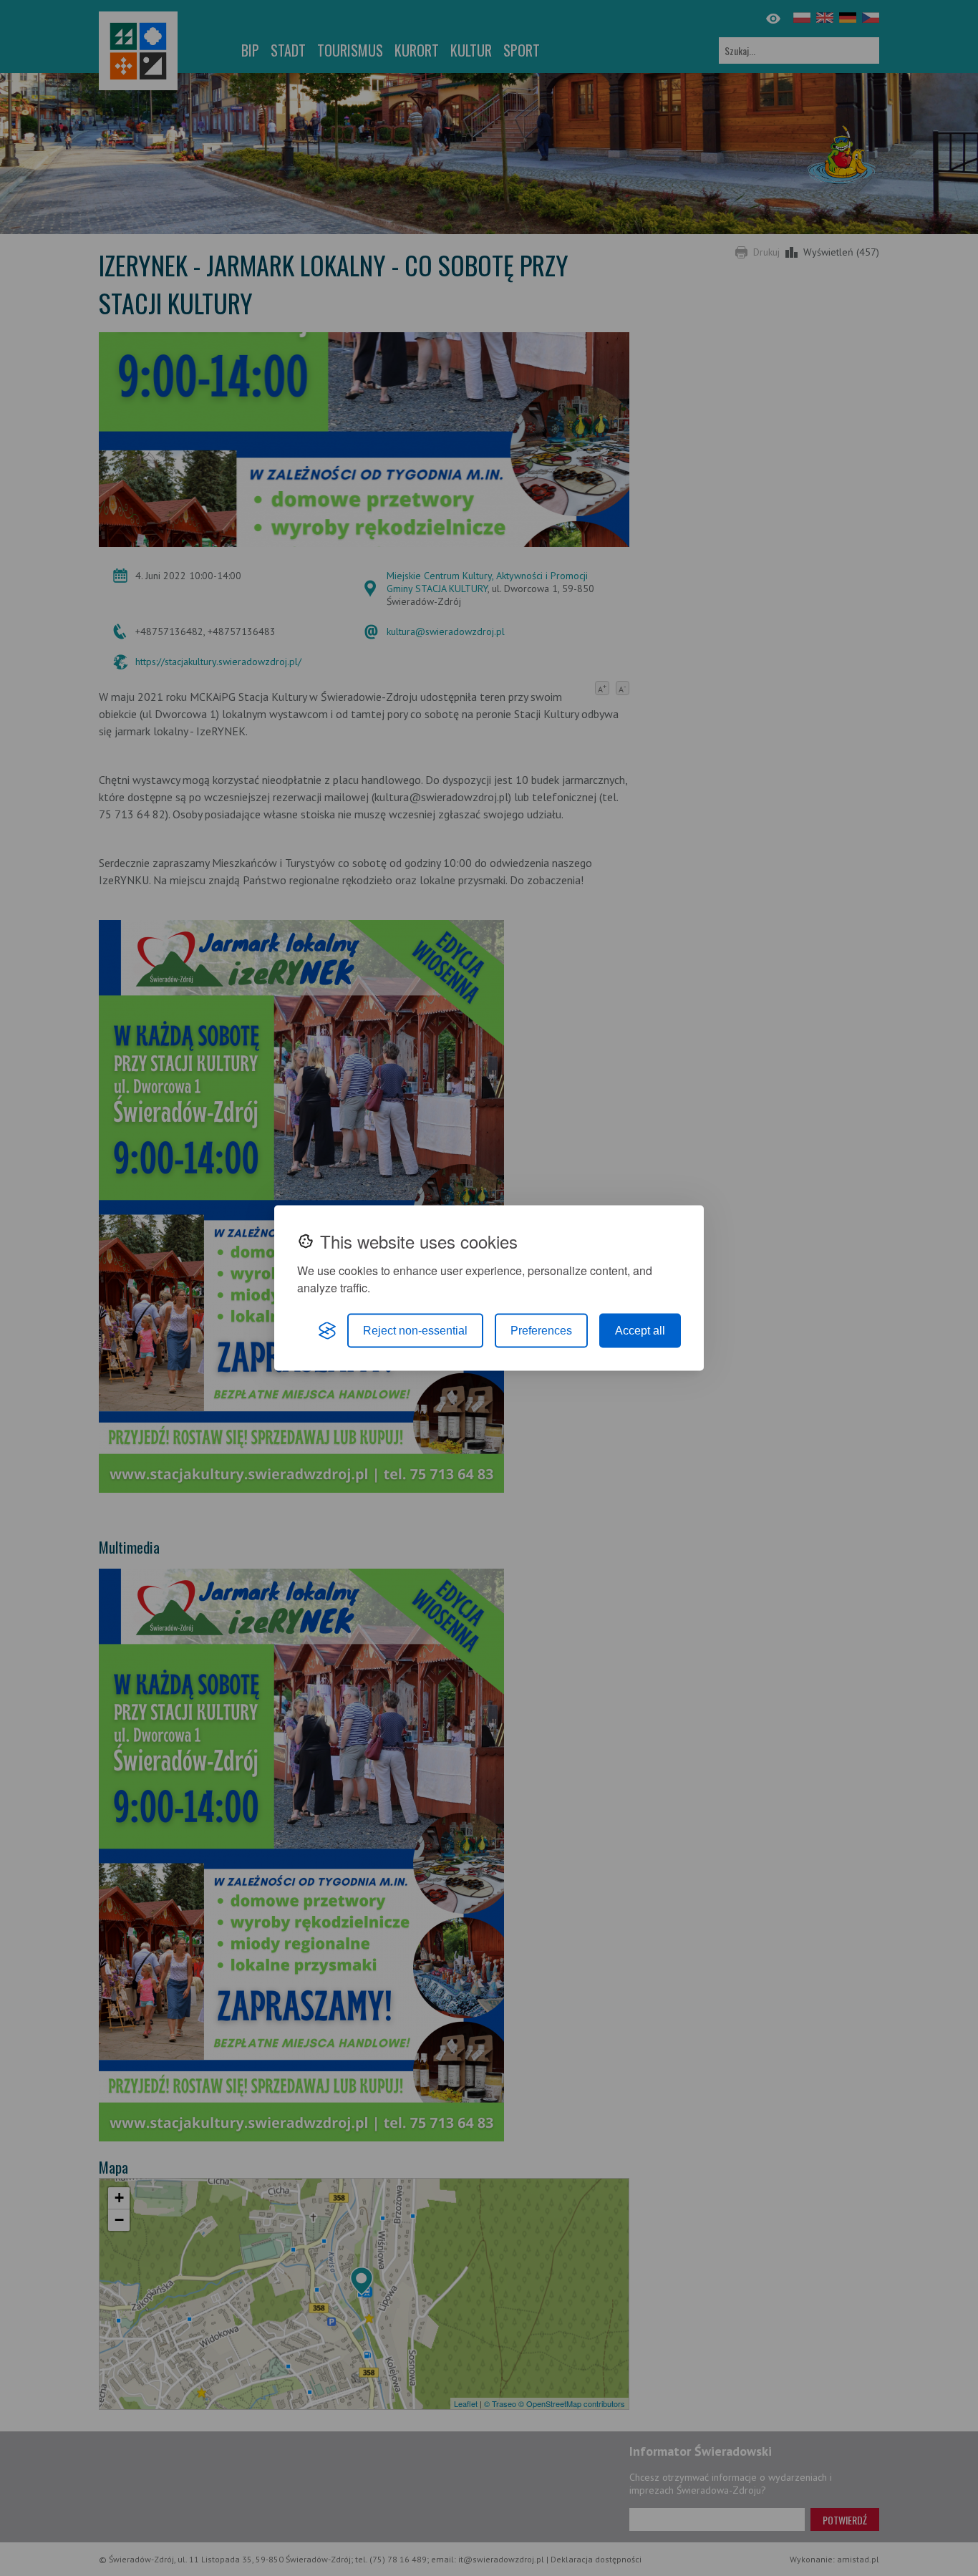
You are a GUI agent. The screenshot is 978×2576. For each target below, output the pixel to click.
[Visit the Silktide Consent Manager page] (327, 1331)
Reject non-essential (415, 1331)
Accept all (640, 1331)
